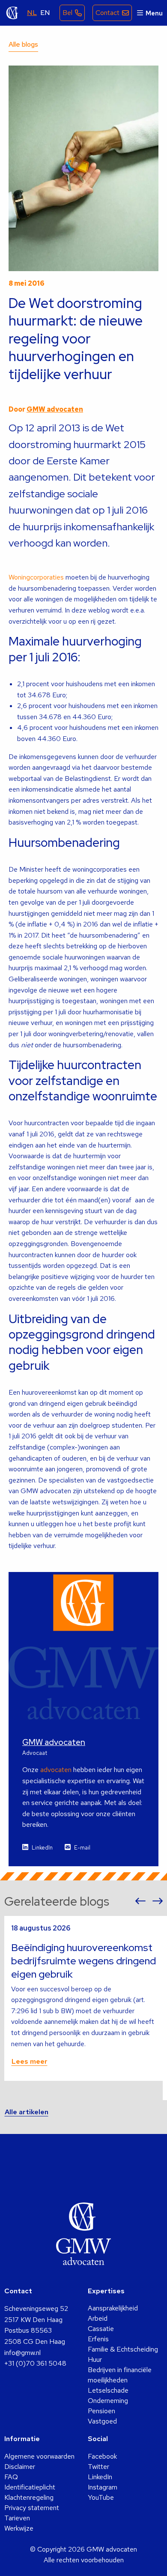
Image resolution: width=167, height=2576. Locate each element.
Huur (95, 2359)
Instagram (103, 2487)
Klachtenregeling (29, 2497)
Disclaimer (20, 2467)
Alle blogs (23, 44)
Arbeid (98, 2318)
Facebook (102, 2456)
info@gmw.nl (22, 2353)
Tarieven (17, 2518)
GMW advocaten (12, 13)
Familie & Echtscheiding (123, 2349)
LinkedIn (42, 1848)
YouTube (101, 2497)
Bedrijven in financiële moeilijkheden (120, 2375)
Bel (67, 13)
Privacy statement (32, 2508)
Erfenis (98, 2339)
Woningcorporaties (36, 577)
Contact (107, 13)
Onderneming (108, 2401)
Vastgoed (102, 2421)
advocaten (56, 1770)
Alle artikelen (27, 2112)
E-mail (82, 1848)
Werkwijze (19, 2528)
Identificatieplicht (30, 2487)
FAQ (11, 2477)
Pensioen (101, 2411)
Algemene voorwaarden (39, 2456)
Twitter (98, 2467)
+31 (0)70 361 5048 (35, 2363)
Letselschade (108, 2390)
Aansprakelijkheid (113, 2308)
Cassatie (101, 2329)
